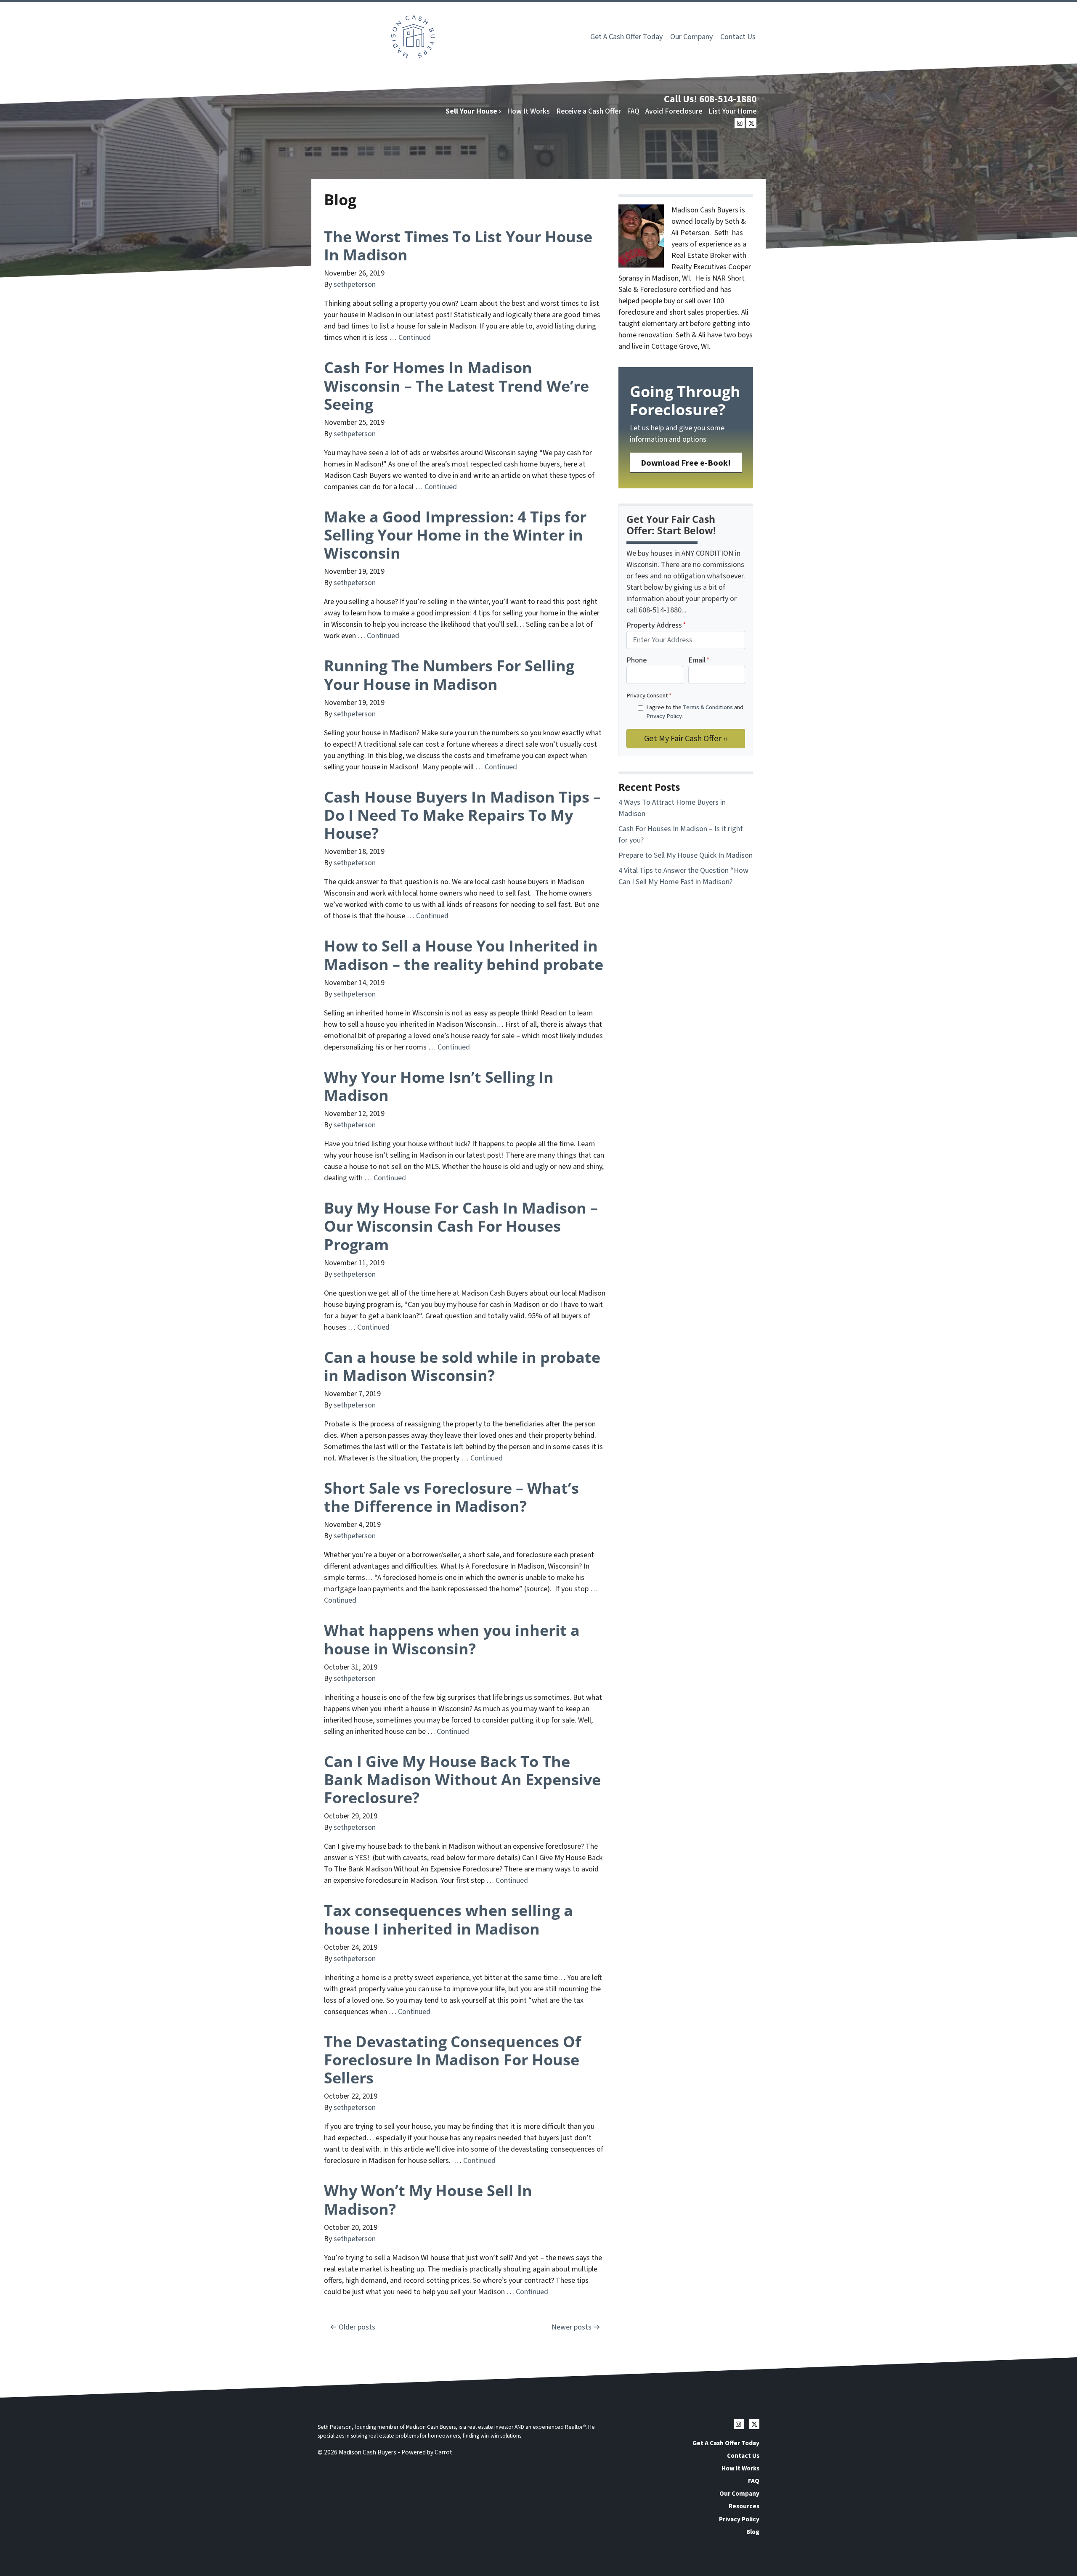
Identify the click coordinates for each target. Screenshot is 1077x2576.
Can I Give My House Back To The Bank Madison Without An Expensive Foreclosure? (462, 1780)
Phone (637, 660)
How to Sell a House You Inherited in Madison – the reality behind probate (464, 955)
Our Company (691, 37)
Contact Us (738, 37)
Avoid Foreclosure (674, 111)
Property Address (656, 625)
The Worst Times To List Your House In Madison (458, 246)
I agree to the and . (695, 712)
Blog (753, 2532)
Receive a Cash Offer (589, 111)
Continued (415, 338)
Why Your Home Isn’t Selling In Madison (439, 1086)
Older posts (357, 2327)
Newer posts (572, 2327)
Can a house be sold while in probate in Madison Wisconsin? (462, 1366)
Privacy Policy (664, 716)
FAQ (633, 111)
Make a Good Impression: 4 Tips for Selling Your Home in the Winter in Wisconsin (455, 535)
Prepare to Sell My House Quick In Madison (686, 855)
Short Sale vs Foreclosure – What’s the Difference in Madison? (451, 1497)
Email (699, 660)
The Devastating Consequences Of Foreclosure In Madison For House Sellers (452, 2060)
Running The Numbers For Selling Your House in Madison (449, 675)
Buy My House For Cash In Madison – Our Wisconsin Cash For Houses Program (461, 1226)
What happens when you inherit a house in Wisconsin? (452, 1639)
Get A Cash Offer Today (626, 37)
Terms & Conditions (708, 707)
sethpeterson (355, 285)
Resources (744, 2506)
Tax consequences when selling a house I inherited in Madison (448, 1919)
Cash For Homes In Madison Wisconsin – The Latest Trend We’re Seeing (456, 386)
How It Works (528, 111)
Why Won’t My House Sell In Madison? (428, 2200)
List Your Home (732, 111)
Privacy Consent (649, 696)
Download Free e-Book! (686, 463)
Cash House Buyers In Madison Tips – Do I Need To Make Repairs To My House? (462, 815)
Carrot (443, 2452)
